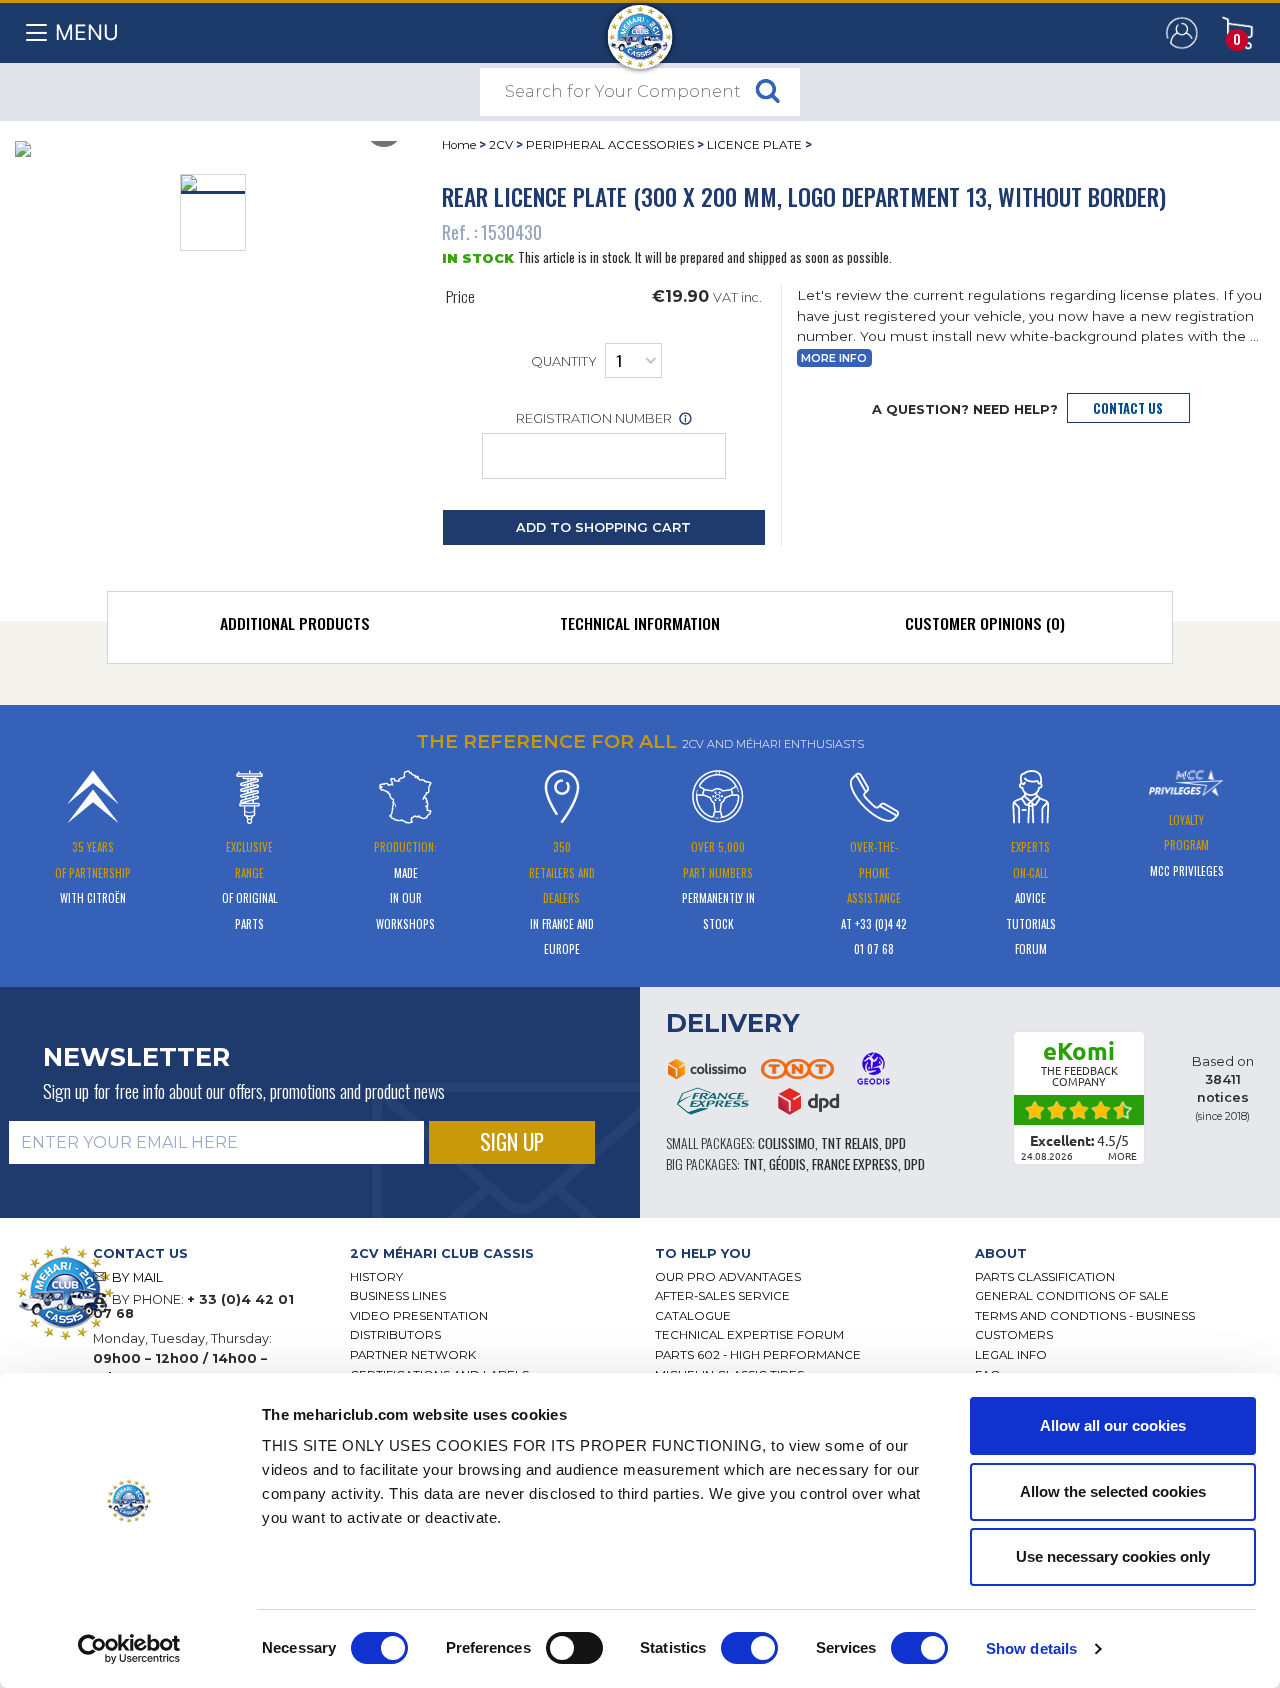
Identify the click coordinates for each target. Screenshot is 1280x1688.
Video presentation (419, 1316)
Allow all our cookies (1113, 1425)
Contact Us (1128, 408)
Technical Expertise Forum (749, 1335)
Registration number (595, 418)
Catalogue (693, 1316)
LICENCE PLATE (754, 145)
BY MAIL (137, 1277)
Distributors (395, 1335)
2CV (501, 145)
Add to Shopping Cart (603, 527)
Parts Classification (1045, 1277)
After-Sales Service (722, 1296)
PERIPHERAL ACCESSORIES (610, 145)
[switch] (574, 1648)
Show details (1031, 1648)
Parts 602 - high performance (758, 1355)
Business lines (398, 1296)
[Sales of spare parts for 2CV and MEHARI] (640, 27)
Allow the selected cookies (1113, 1491)
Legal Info (1011, 1355)
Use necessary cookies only (1113, 1556)
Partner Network (413, 1355)
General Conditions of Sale (1072, 1296)
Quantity (564, 362)
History (376, 1277)
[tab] (295, 628)
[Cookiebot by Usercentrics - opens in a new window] (129, 1649)
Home (459, 145)
